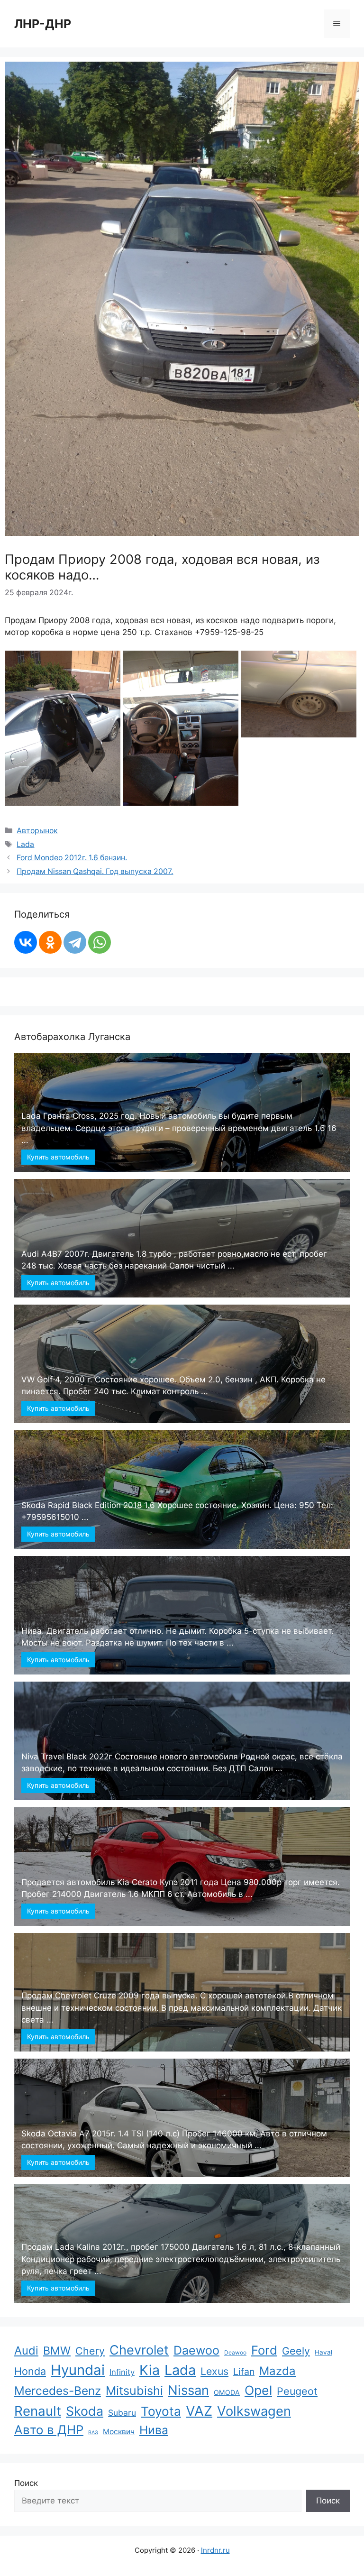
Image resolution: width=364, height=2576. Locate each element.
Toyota (161, 2411)
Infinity (122, 2372)
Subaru (122, 2413)
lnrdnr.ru (215, 2550)
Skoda (85, 2411)
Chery (90, 2351)
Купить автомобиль (58, 1157)
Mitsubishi (134, 2391)
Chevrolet (139, 2350)
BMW (57, 2351)
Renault (38, 2411)
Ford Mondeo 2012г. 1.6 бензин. (72, 858)
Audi (26, 2351)
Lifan (244, 2372)
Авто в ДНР (49, 2430)
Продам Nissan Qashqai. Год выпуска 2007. (95, 871)
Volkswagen (254, 2411)
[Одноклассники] (50, 942)
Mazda (278, 2371)
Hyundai (78, 2370)
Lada (25, 844)
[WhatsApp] (100, 942)
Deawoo (235, 2352)
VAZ (199, 2411)
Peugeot (297, 2391)
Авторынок (37, 831)
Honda (30, 2371)
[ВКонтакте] (26, 942)
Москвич (119, 2432)
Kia (150, 2370)
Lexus (214, 2371)
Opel (258, 2390)
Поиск (26, 2483)
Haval (323, 2352)
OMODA (227, 2392)
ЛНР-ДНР (43, 24)
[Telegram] (75, 942)
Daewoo (196, 2350)
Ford (264, 2350)
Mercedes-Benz (58, 2391)
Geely (296, 2351)
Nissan (188, 2390)
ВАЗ (93, 2433)
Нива (154, 2430)
